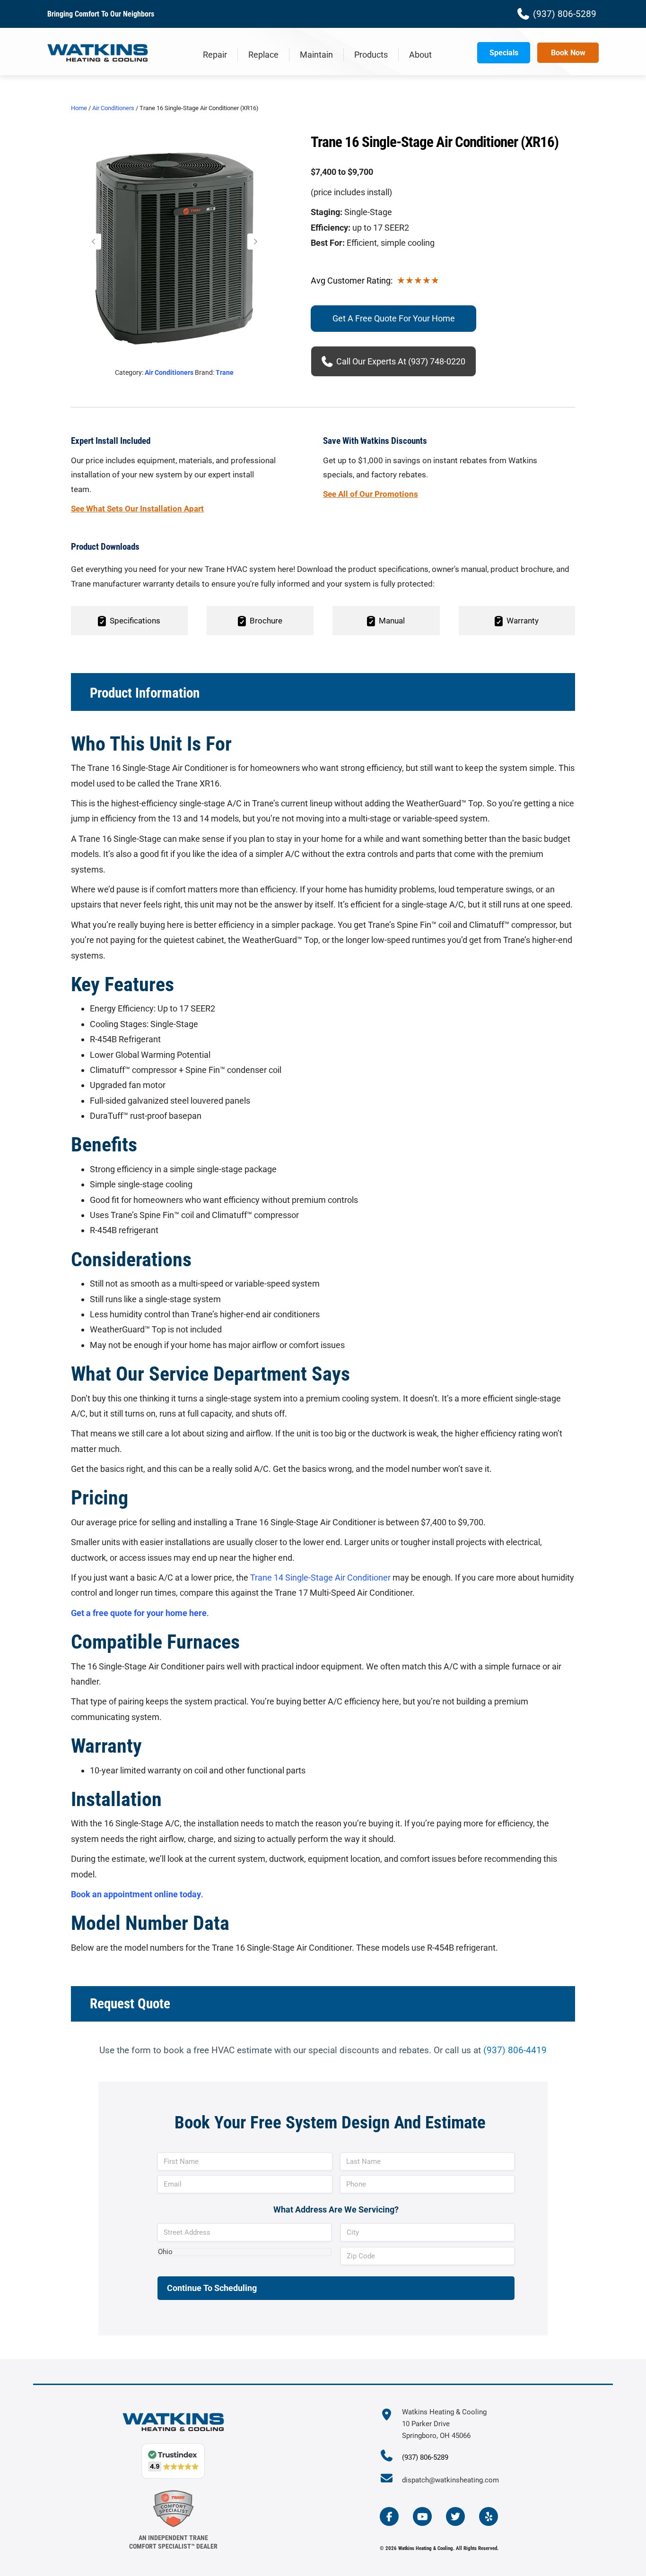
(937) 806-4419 (515, 2050)
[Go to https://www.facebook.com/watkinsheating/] (389, 2516)
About (420, 55)
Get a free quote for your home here (139, 1613)
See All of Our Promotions (371, 494)
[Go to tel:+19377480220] (391, 2457)
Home (79, 108)
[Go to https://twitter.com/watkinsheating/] (455, 2516)
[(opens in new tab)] (173, 2508)
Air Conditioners (113, 108)
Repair (215, 55)
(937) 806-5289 (425, 2457)
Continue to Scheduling (212, 2288)
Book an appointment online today (136, 1894)
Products (371, 55)
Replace (263, 55)
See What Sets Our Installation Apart (137, 509)
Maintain (316, 55)
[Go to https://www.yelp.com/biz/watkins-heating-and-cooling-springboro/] (489, 2516)
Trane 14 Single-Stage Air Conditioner (320, 1578)
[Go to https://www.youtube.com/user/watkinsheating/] (422, 2516)
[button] (93, 242)
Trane (225, 372)
